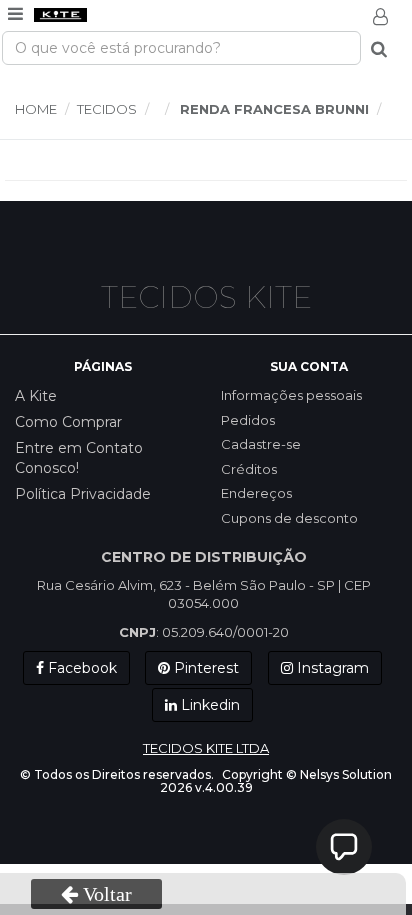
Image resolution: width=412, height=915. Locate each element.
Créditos (249, 469)
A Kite (36, 396)
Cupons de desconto (289, 518)
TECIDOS (107, 109)
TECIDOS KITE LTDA (206, 748)
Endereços (256, 493)
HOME (36, 109)
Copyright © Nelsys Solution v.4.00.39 (276, 781)
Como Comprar (68, 422)
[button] (344, 847)
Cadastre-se (261, 444)
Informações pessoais (291, 395)
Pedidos (248, 420)
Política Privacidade (83, 494)
